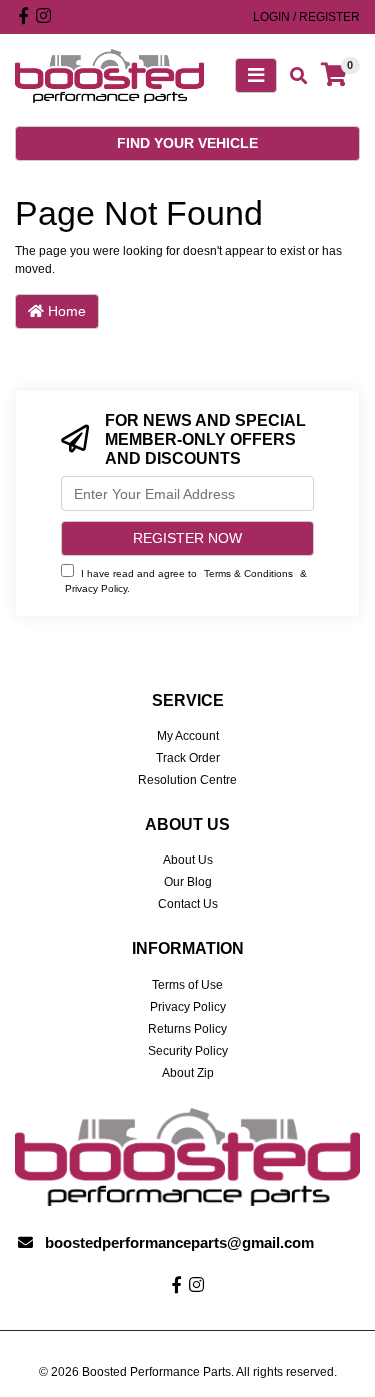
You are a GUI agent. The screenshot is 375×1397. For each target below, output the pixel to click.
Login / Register (306, 17)
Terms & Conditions (248, 573)
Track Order (188, 758)
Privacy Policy (96, 588)
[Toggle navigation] (256, 75)
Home (65, 311)
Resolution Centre (187, 780)
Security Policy (188, 1051)
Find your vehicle (187, 143)
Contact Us (188, 904)
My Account (188, 736)
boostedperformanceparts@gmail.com (179, 1242)
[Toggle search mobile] (292, 76)
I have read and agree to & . (186, 580)
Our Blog (188, 882)
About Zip (188, 1073)
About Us (188, 860)
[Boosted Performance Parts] (109, 75)
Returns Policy (187, 1029)
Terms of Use (187, 985)
